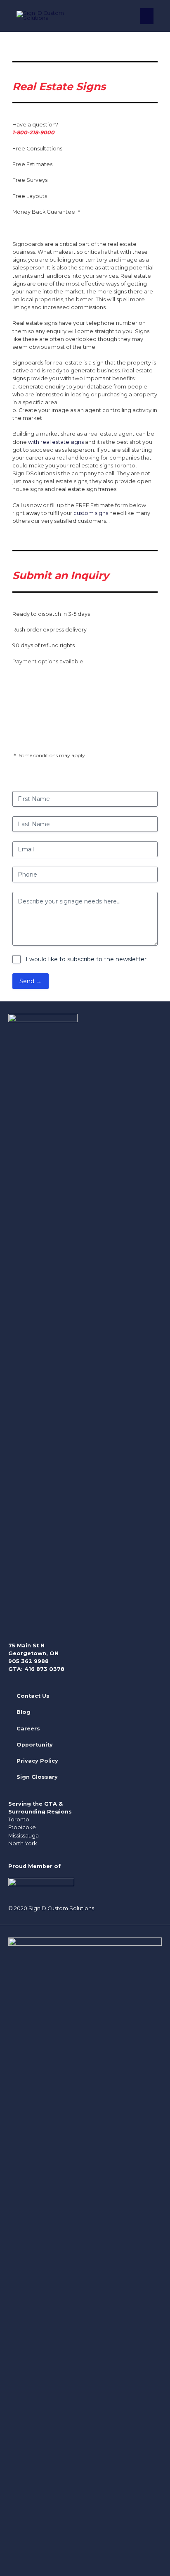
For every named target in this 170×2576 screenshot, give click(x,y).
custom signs (91, 513)
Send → (31, 981)
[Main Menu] (147, 16)
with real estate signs (56, 442)
